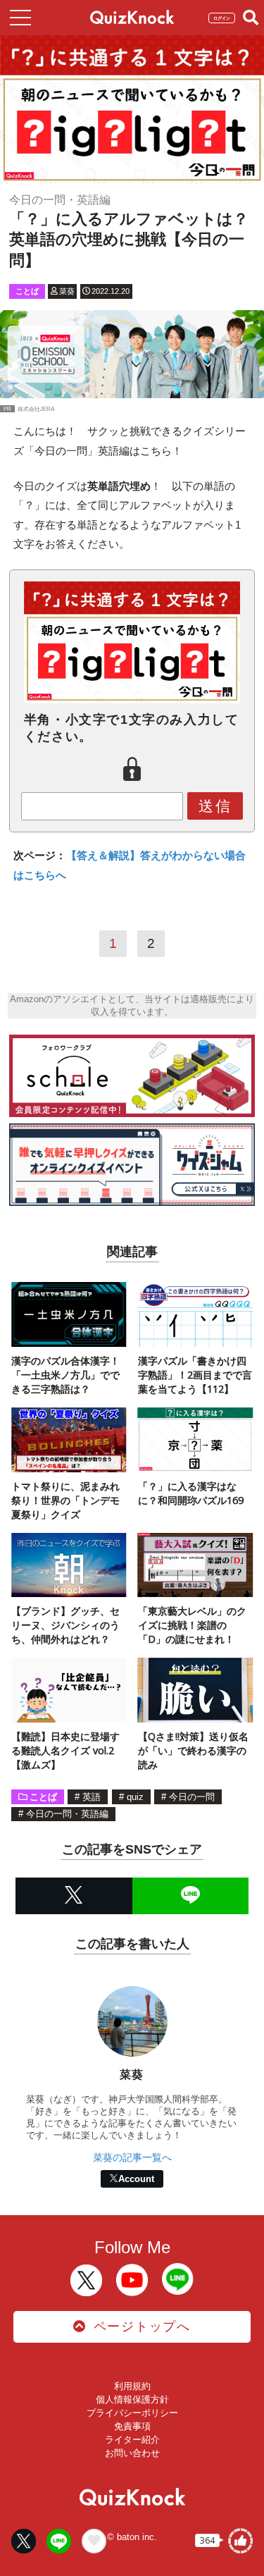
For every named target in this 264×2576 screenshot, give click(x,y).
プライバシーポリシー (132, 2413)
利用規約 (132, 2386)
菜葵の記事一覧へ (132, 2157)
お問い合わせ (132, 2453)
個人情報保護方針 (132, 2399)
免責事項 (132, 2426)
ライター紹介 (132, 2440)
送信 (215, 806)
